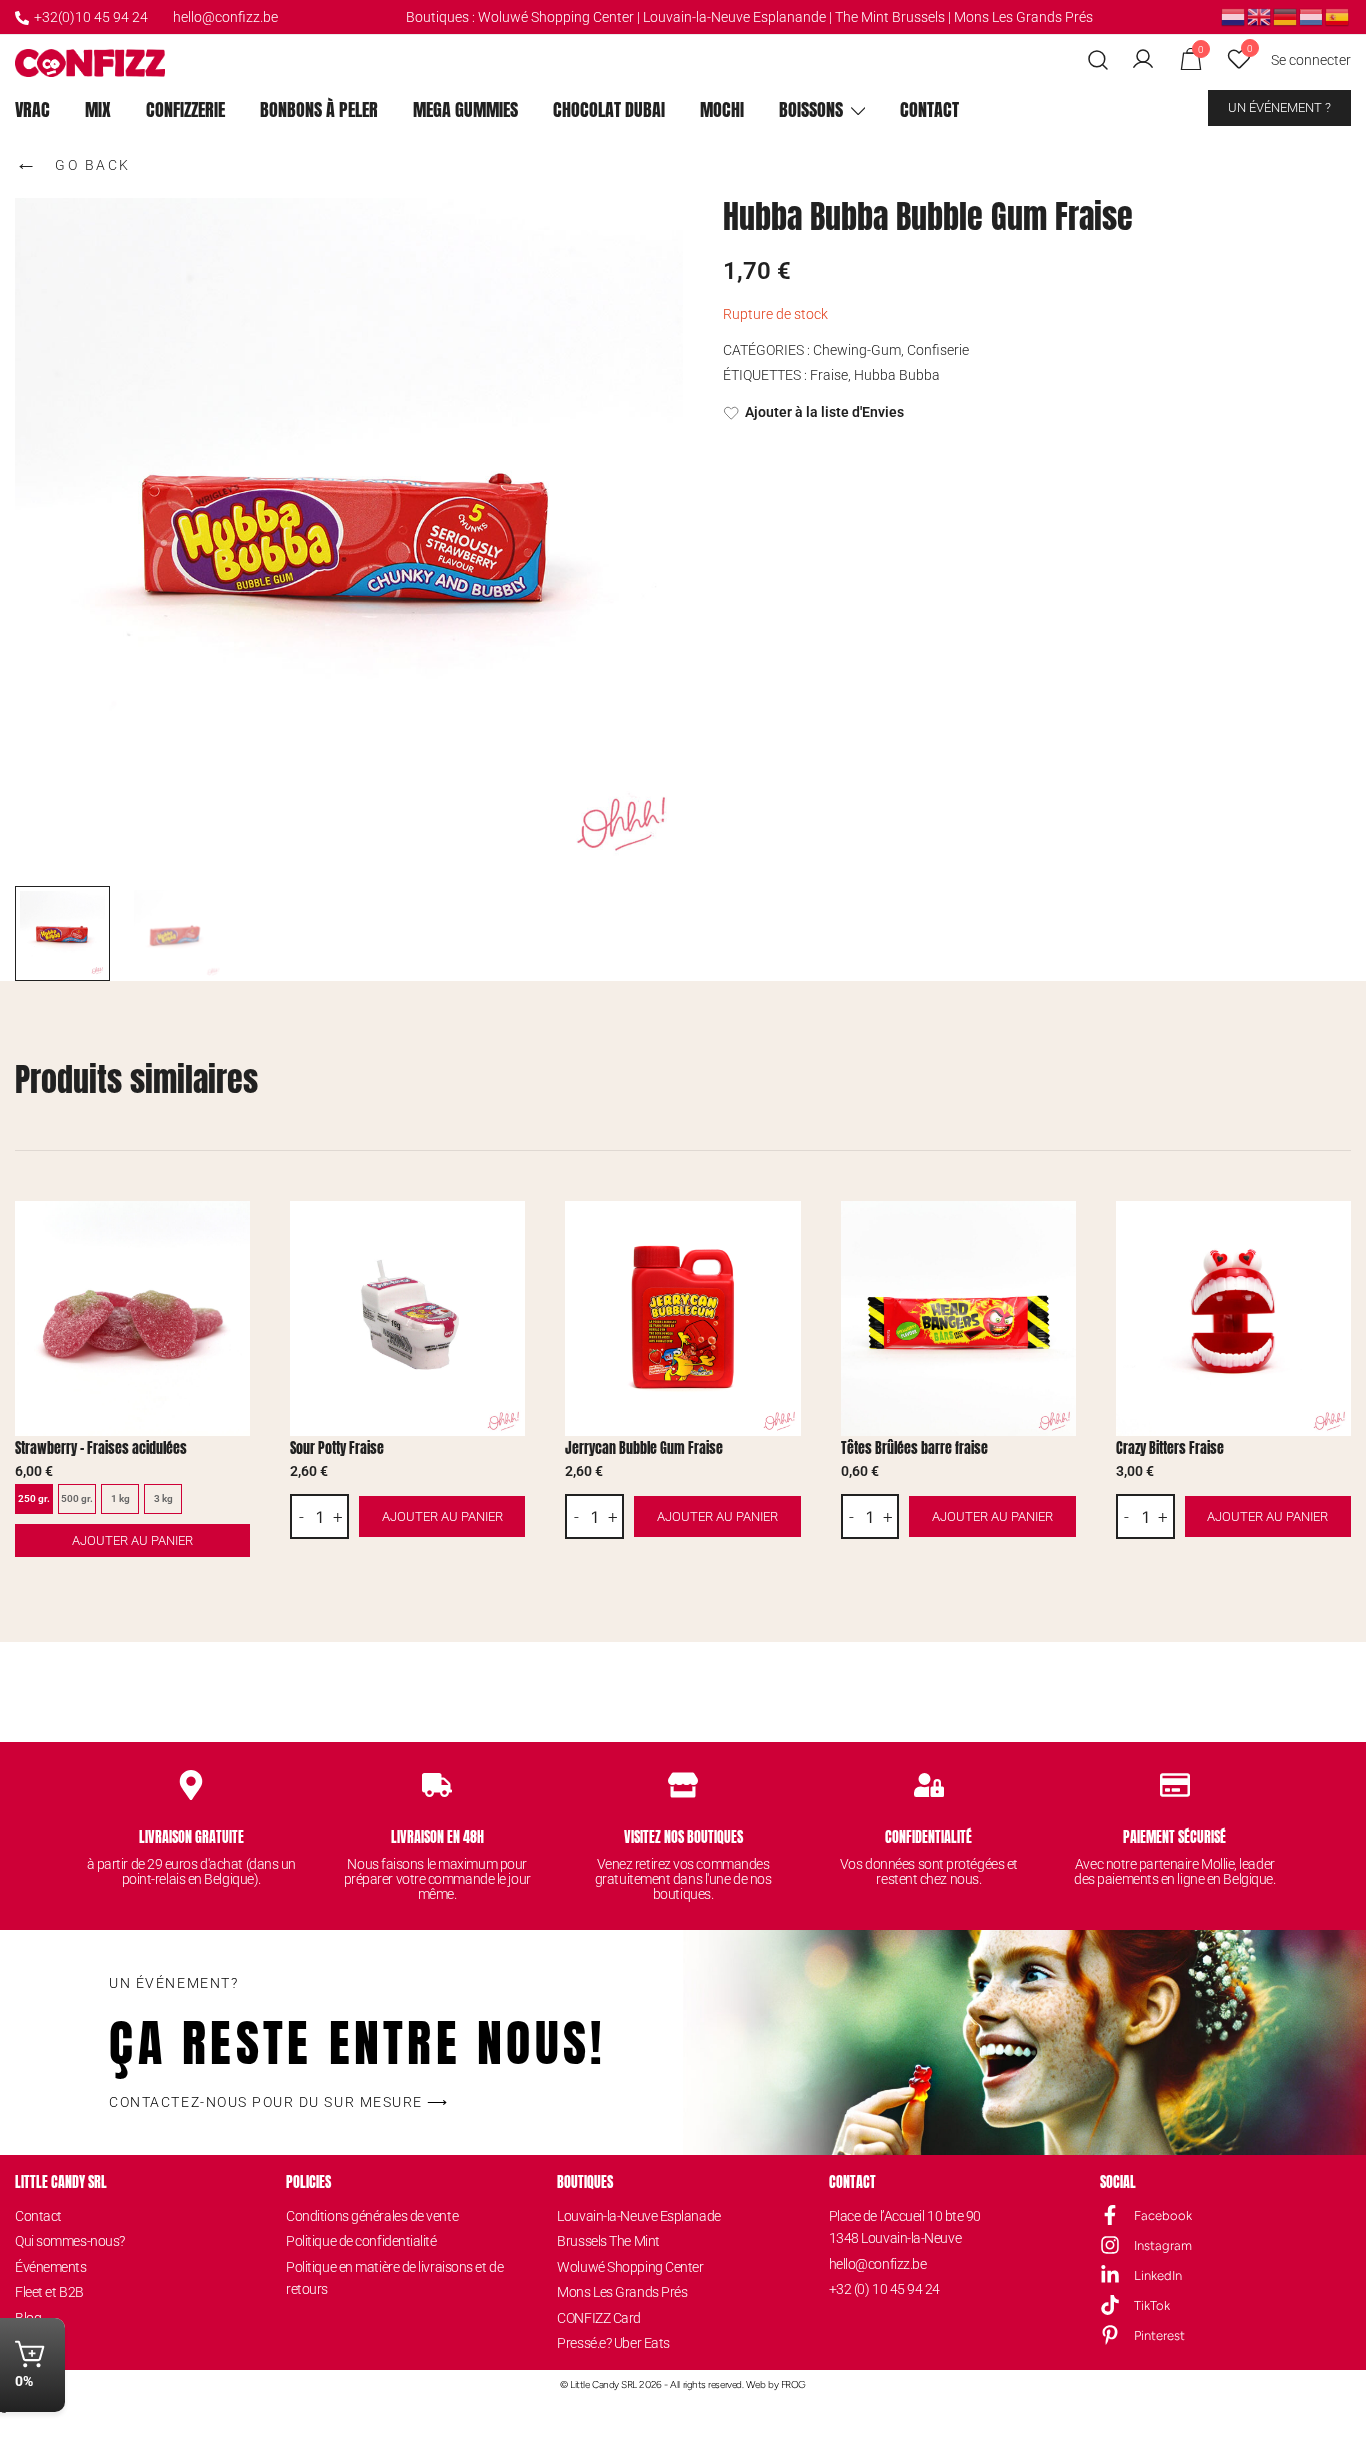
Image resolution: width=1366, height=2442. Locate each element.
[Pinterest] (1110, 2335)
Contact (929, 109)
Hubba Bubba (897, 375)
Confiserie (938, 350)
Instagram (1163, 2245)
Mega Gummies (465, 109)
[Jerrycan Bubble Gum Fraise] (682, 1318)
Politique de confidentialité (361, 2241)
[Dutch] (1234, 16)
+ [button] (338, 1517)
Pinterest (1159, 2335)
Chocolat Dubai (609, 109)
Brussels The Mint (608, 2241)
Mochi (722, 109)
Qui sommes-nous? (70, 2241)
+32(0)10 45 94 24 (91, 17)
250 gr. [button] (34, 1498)
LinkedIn (1158, 2275)
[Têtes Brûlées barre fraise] (958, 1318)
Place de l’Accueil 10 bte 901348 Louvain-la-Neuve (905, 2227)
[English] (1260, 16)
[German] (1286, 16)
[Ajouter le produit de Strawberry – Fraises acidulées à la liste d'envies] (232, 1233)
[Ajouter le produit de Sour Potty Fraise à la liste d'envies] (507, 1233)
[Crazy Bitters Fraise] (1233, 1318)
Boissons (811, 109)
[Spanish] (1338, 16)
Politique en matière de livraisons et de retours (394, 2278)
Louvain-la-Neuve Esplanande (734, 17)
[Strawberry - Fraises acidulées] (132, 1318)
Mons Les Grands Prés (1023, 17)
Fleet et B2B (49, 2292)
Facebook (1163, 2215)
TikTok (1152, 2305)
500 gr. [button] (77, 1498)
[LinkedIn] (1110, 2275)
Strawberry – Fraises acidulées (101, 1448)
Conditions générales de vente (372, 2216)
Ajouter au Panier (132, 1540)
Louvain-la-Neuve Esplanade (638, 2216)
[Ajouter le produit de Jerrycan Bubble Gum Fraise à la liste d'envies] (783, 1233)
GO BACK (73, 162)
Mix (98, 109)
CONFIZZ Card (599, 2318)
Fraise (829, 375)
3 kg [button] (163, 1498)
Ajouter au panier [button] (442, 1516)
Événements (51, 2267)
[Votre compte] (1143, 60)
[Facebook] (1110, 2215)
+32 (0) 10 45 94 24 (884, 2289)
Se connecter (1311, 60)
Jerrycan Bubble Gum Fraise (644, 1448)
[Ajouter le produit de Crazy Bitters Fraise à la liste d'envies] (1333, 1233)
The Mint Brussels (890, 17)
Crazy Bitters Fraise (1170, 1448)
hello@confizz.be (225, 17)
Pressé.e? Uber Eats (613, 2343)
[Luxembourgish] (1312, 16)
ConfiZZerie (185, 109)
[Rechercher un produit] (1098, 60)
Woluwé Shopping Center (556, 17)
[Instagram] (1110, 2245)
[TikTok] (1110, 2305)
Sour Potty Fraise (337, 1448)
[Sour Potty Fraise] (407, 1318)
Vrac (32, 109)
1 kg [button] (120, 1498)
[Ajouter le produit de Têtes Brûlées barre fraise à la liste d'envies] (1058, 1233)
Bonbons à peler (319, 109)
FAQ (27, 2343)
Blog (28, 2318)
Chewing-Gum (857, 350)
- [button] (301, 1517)
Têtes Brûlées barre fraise (914, 1448)
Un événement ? (1279, 107)
